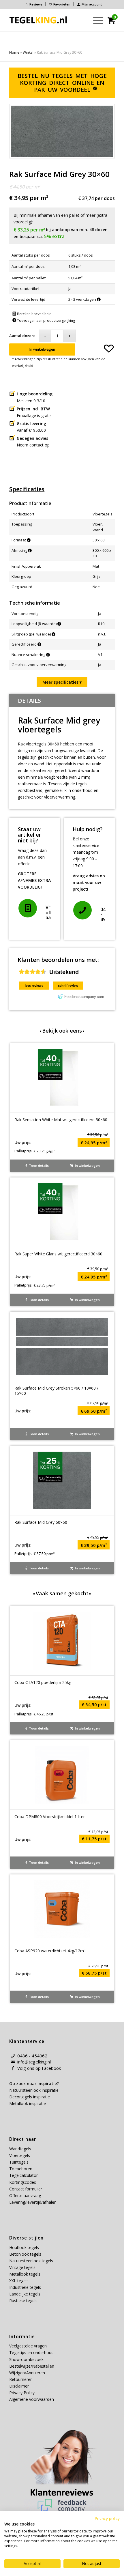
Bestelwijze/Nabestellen (32, 2366)
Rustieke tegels (23, 2301)
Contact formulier (26, 2189)
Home (14, 52)
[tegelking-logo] (38, 20)
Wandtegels (20, 2149)
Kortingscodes (23, 2182)
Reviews (36, 4)
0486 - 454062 (32, 2056)
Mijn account (92, 4)
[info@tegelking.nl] (13, 2062)
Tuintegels (19, 2162)
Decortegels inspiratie (30, 2097)
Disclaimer (19, 2386)
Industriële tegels (26, 2287)
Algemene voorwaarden (32, 2399)
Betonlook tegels (25, 2254)
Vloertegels (20, 2155)
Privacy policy (107, 2518)
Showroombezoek (26, 2359)
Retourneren (21, 2379)
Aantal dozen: (22, 336)
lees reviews (34, 986)
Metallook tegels (25, 2274)
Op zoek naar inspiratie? (34, 2084)
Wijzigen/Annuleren (27, 2373)
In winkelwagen (42, 349)
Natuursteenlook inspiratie (34, 2090)
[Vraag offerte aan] (28, 908)
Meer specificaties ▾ (62, 682)
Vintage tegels (22, 2267)
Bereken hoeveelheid (34, 314)
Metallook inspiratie (28, 2103)
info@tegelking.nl (34, 2062)
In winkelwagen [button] (87, 1165)
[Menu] (95, 20)
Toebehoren (21, 2169)
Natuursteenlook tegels (31, 2261)
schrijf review (68, 986)
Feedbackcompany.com (84, 997)
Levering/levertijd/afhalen (33, 2202)
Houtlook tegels (24, 2247)
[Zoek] (82, 20)
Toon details (38, 1165)
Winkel (28, 52)
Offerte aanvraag (25, 2195)
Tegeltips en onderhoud (31, 2352)
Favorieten (62, 4)
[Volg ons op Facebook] (13, 2068)
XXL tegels (19, 2281)
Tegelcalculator (24, 2175)
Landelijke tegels (25, 2294)
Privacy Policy (22, 2393)
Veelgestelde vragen (28, 2346)
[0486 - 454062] (82, 910)
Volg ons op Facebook (39, 2068)
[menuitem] (34, 4)
